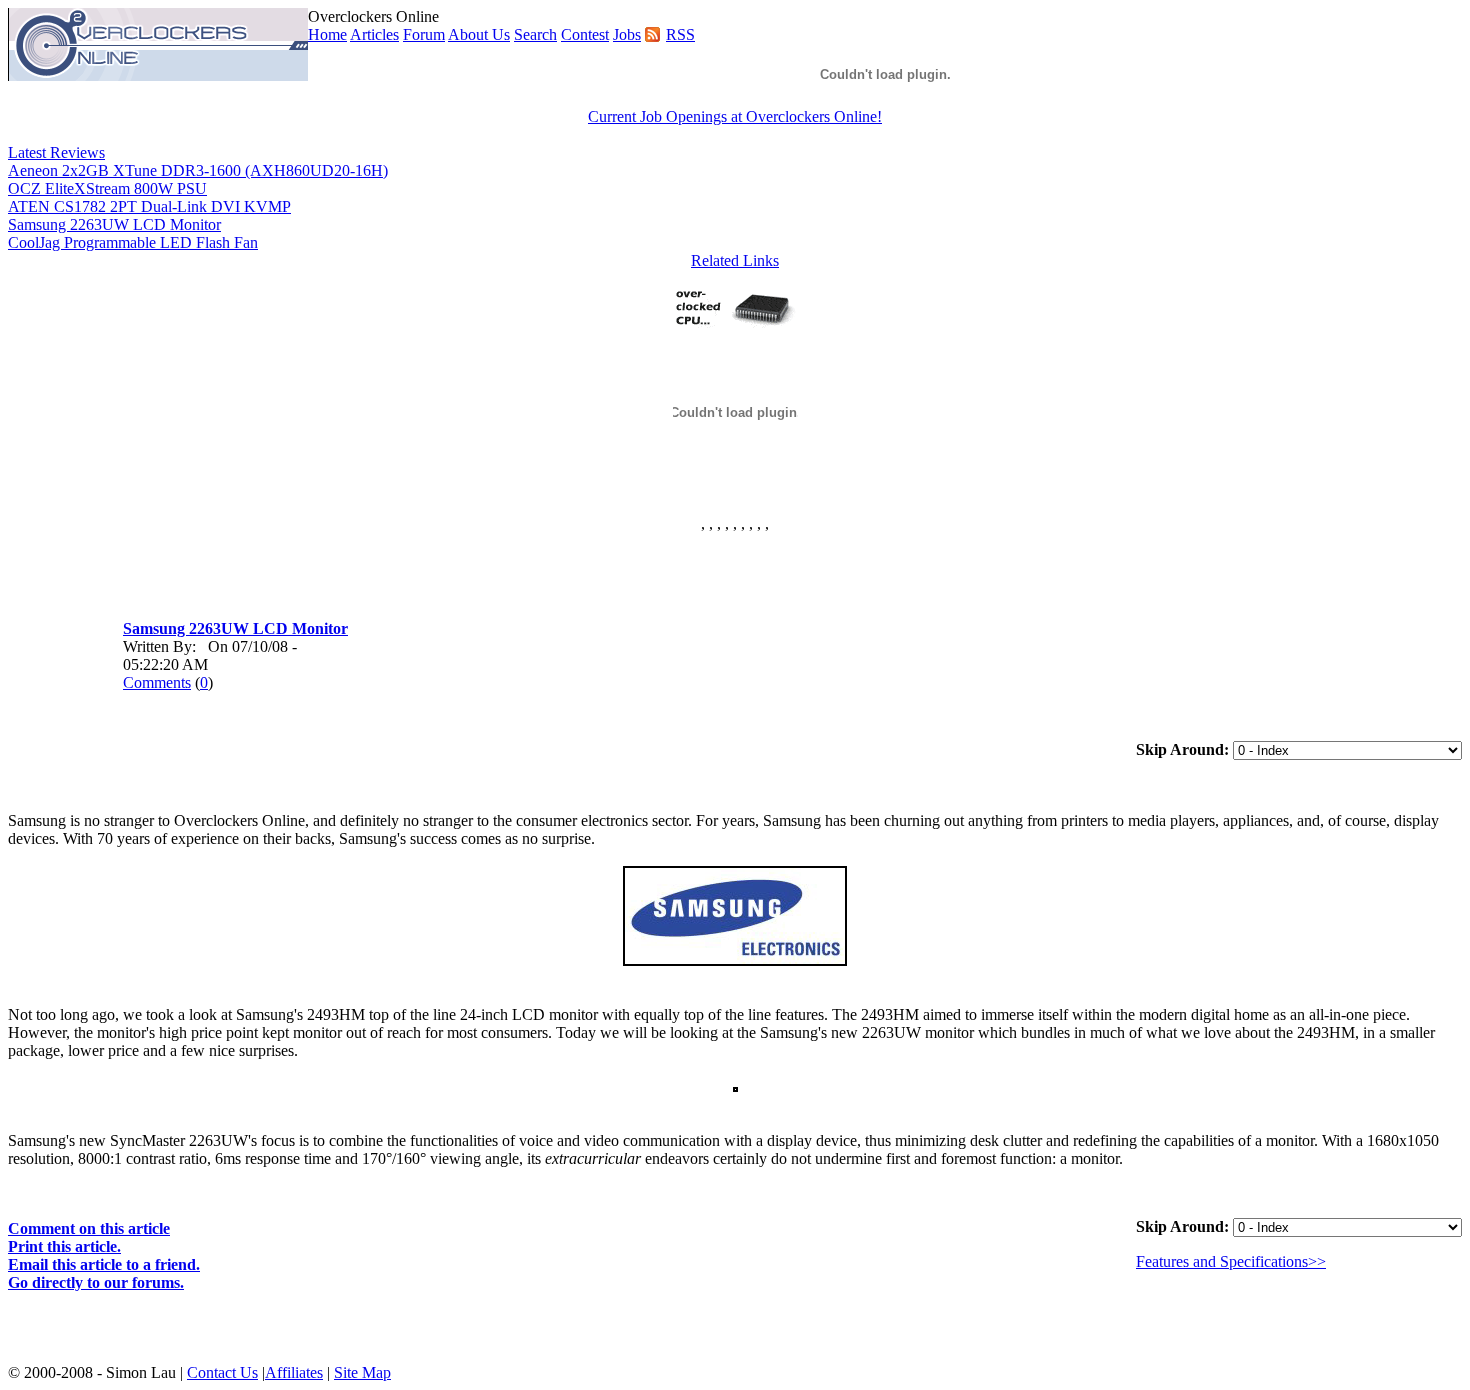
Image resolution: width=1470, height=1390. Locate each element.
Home (327, 34)
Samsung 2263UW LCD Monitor (114, 224)
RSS (680, 34)
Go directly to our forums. (96, 1282)
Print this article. (64, 1246)
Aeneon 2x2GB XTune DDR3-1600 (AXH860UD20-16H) (198, 170)
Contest (585, 34)
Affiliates (294, 1372)
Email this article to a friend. (104, 1264)
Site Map (362, 1372)
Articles (374, 34)
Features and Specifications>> (1231, 1261)
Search (535, 34)
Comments (157, 682)
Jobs (627, 34)
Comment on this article (89, 1228)
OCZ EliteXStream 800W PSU (107, 188)
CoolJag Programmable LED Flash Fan (133, 242)
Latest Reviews (56, 152)
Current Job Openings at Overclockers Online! (735, 116)
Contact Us (222, 1372)
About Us (479, 34)
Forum (424, 34)
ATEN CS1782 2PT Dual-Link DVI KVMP (149, 206)
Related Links (735, 260)
